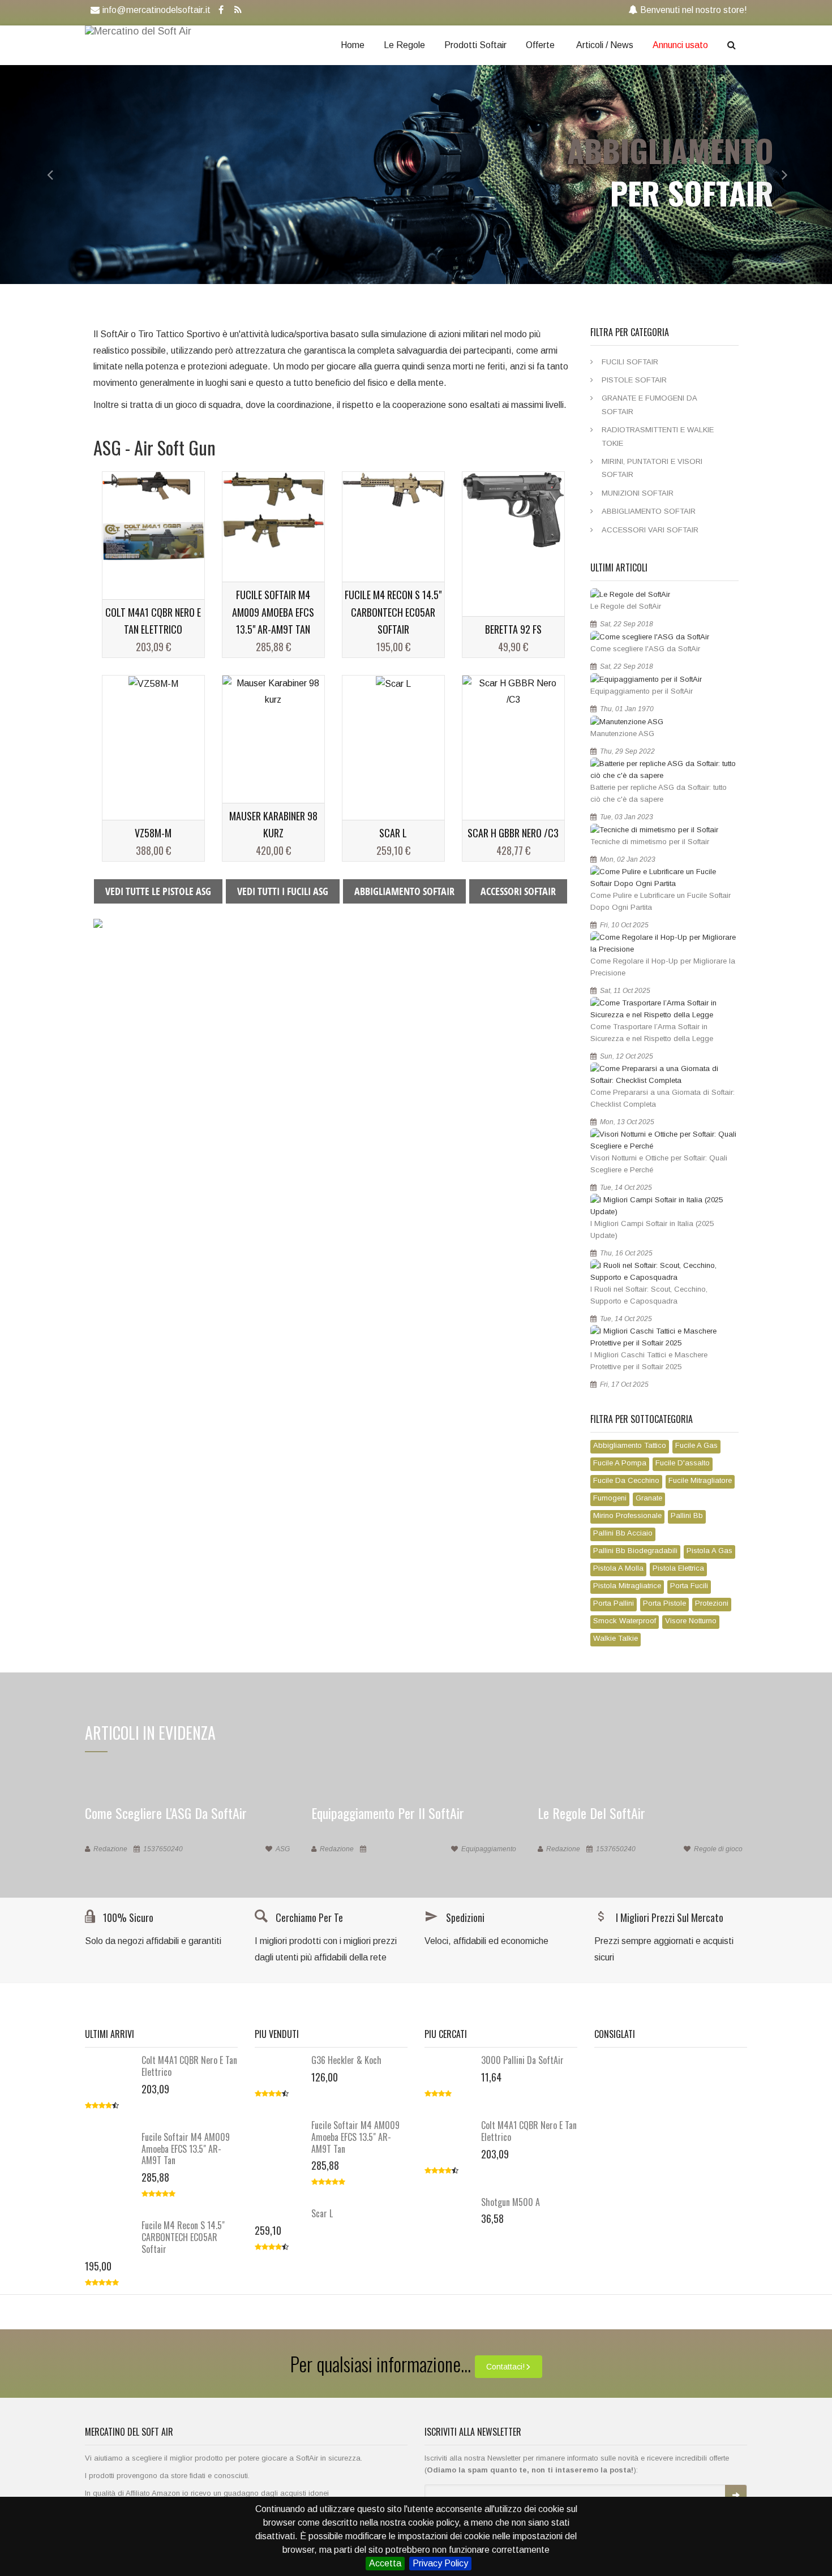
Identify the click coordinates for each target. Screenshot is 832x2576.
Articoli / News (605, 45)
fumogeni (610, 1498)
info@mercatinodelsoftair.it (156, 10)
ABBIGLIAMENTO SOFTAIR (404, 891)
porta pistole (664, 1603)
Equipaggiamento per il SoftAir (642, 691)
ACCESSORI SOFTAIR (518, 891)
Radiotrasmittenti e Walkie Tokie (658, 436)
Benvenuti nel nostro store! (694, 10)
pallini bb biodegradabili (635, 1551)
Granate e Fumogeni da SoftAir (649, 405)
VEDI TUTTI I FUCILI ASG (283, 891)
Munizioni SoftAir (638, 493)
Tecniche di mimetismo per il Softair (650, 842)
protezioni (712, 1603)
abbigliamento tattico (630, 1445)
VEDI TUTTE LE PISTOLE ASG (158, 891)
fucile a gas (696, 1445)
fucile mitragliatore (700, 1480)
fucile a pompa (620, 1463)
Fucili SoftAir (630, 362)
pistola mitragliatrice (627, 1586)
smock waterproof (625, 1621)
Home (353, 45)
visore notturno (691, 1621)
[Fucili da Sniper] (98, 923)
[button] (42, 175)
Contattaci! (505, 2367)
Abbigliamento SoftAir (649, 511)
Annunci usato (680, 45)
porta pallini (614, 1603)
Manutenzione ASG (622, 734)
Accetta (385, 2563)
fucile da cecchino (626, 1480)
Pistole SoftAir (634, 380)
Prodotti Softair (475, 45)
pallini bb (687, 1515)
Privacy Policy (440, 2563)
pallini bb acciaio (623, 1533)
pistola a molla (618, 1568)
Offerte (540, 45)
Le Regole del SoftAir (626, 606)
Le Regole (404, 45)
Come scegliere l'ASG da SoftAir (645, 649)
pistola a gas (709, 1551)
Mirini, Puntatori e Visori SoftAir (652, 468)
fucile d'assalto (683, 1463)
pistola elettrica (678, 1568)
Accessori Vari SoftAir (650, 530)
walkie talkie (616, 1638)
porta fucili (689, 1586)
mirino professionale (627, 1515)
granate (649, 1498)
